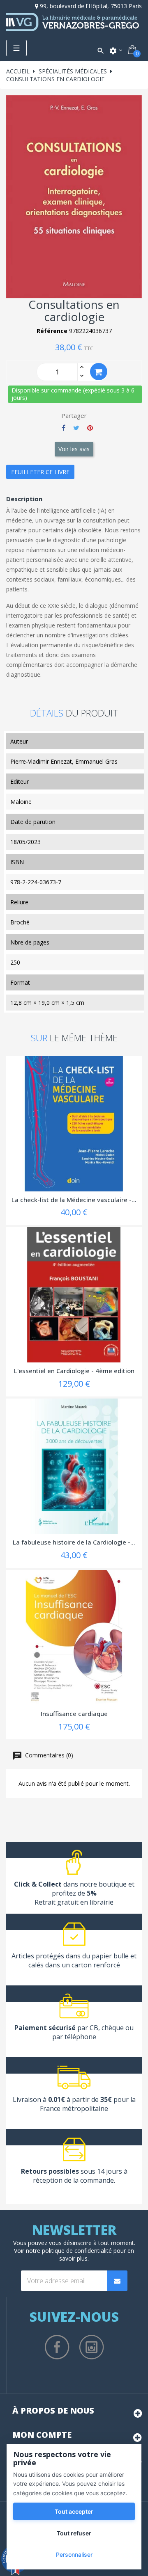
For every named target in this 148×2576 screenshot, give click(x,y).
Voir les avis (74, 449)
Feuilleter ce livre (40, 472)
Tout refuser (74, 2533)
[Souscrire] (117, 2281)
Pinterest (90, 428)
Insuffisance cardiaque (74, 1714)
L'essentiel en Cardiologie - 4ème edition (74, 1371)
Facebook (57, 2347)
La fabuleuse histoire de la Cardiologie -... (74, 1542)
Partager (64, 428)
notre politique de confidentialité (69, 2251)
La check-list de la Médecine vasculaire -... (74, 1200)
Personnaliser (74, 2554)
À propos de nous (53, 2411)
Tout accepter (74, 2511)
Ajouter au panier (99, 372)
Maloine (21, 802)
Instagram (92, 2347)
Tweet (76, 428)
